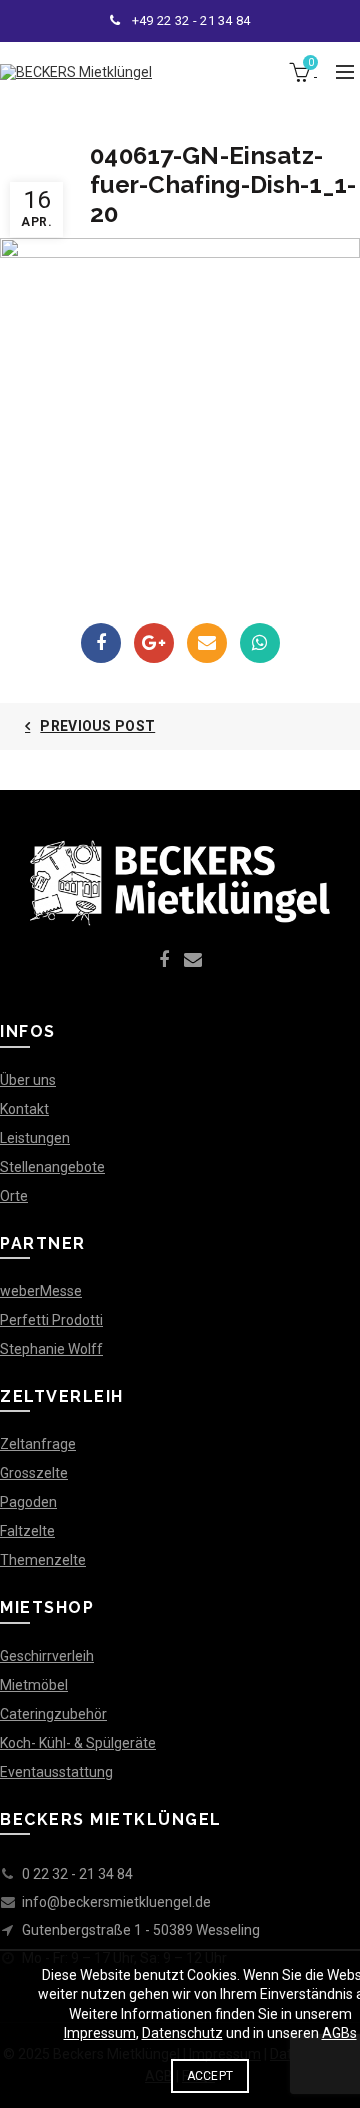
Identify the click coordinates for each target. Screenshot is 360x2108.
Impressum (100, 2033)
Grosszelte (34, 1473)
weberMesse (41, 1291)
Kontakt (24, 1109)
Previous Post (97, 726)
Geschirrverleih (47, 1656)
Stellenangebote (52, 1167)
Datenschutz (182, 2033)
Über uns (28, 1080)
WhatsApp (260, 643)
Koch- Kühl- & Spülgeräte (78, 1743)
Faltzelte (27, 1531)
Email (207, 643)
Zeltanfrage (38, 1444)
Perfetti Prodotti (51, 1320)
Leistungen (35, 1138)
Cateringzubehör (53, 1714)
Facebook (101, 643)
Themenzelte (43, 1560)
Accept (210, 2076)
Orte (14, 1196)
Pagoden (28, 1502)
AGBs (339, 2033)
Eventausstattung (56, 1772)
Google (154, 643)
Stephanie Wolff (51, 1349)
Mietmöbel (34, 1685)
